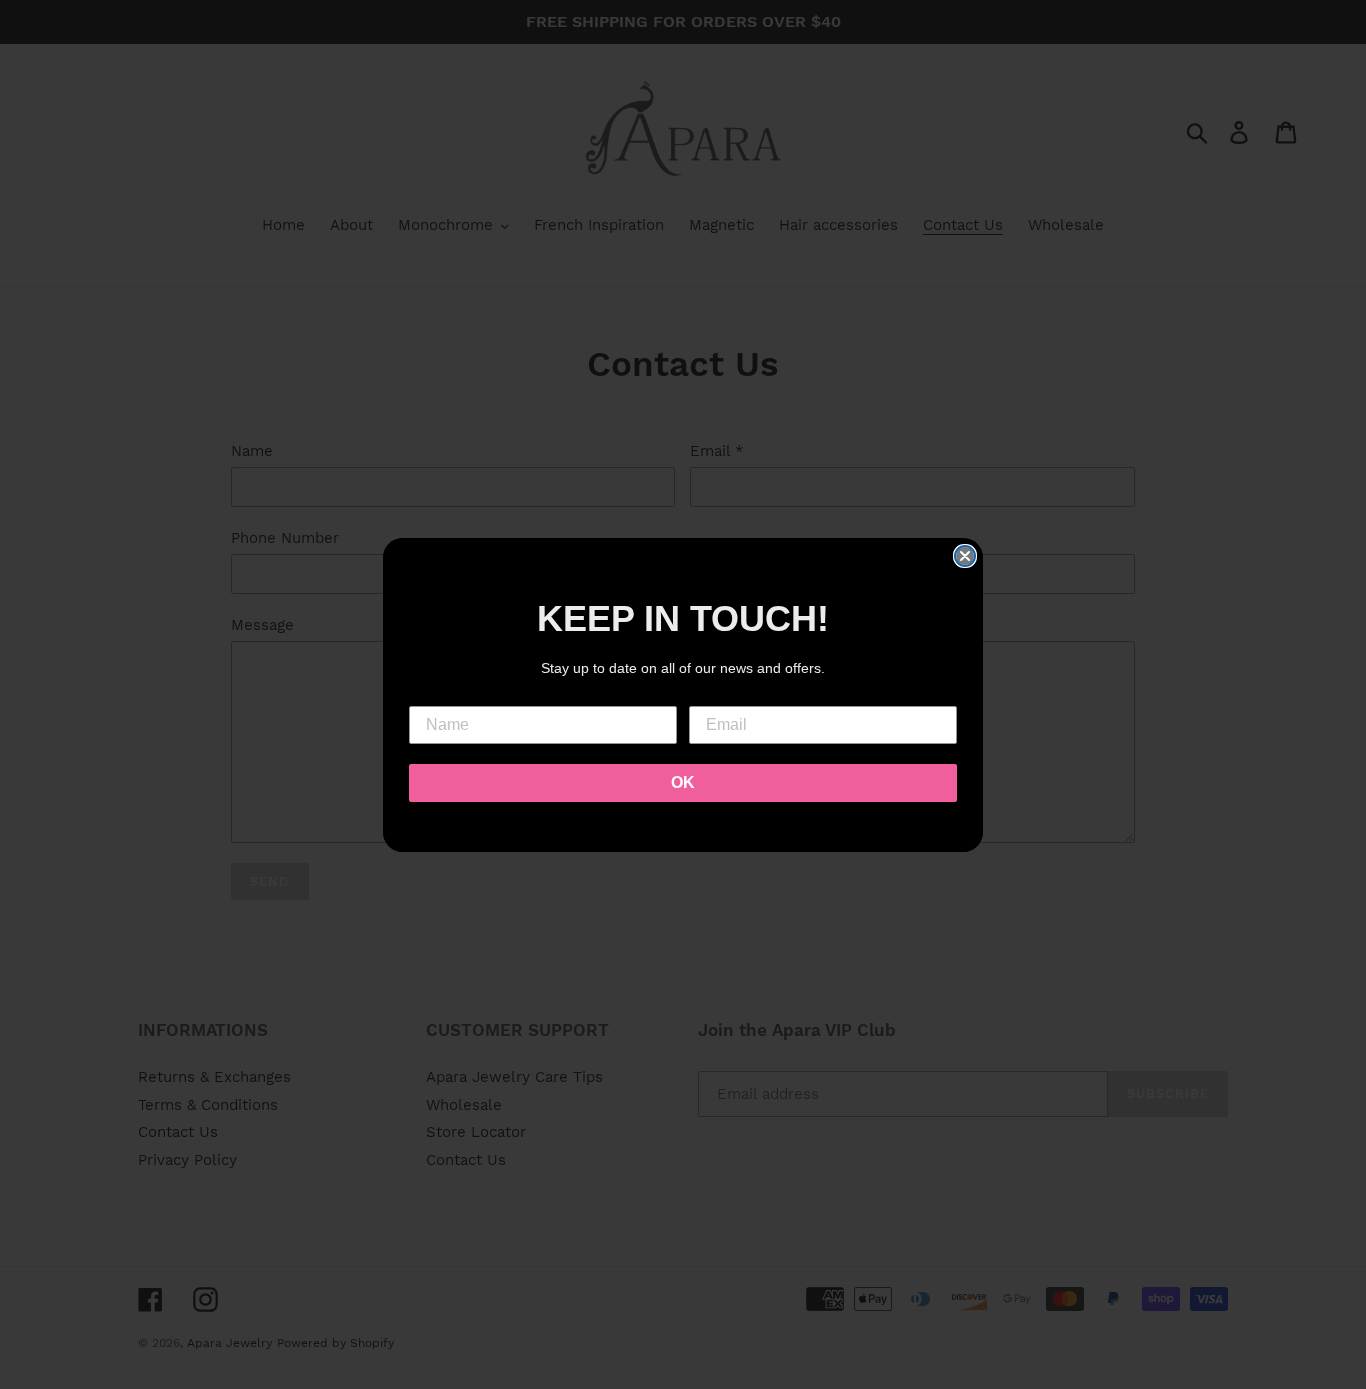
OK (683, 782)
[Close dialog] (965, 556)
